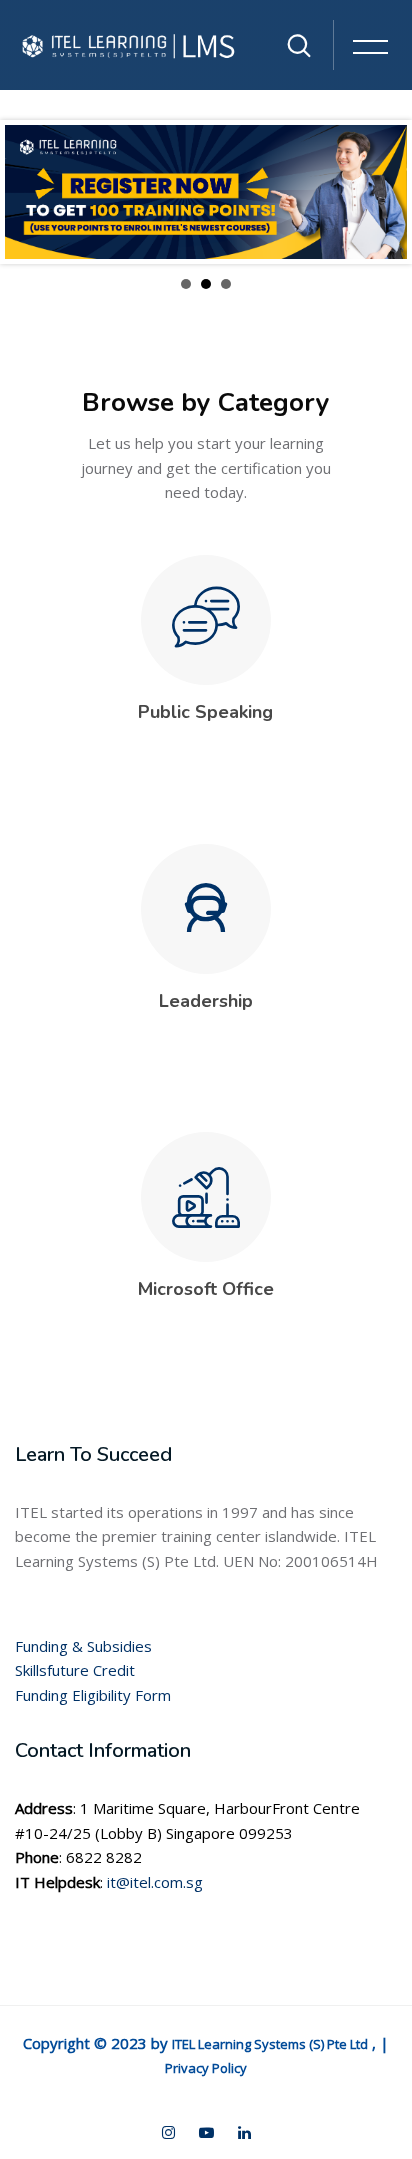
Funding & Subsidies (83, 1646)
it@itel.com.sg (155, 1882)
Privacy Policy (206, 2068)
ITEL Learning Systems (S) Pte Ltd (270, 2044)
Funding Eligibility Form (93, 1695)
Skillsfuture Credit (75, 1670)
